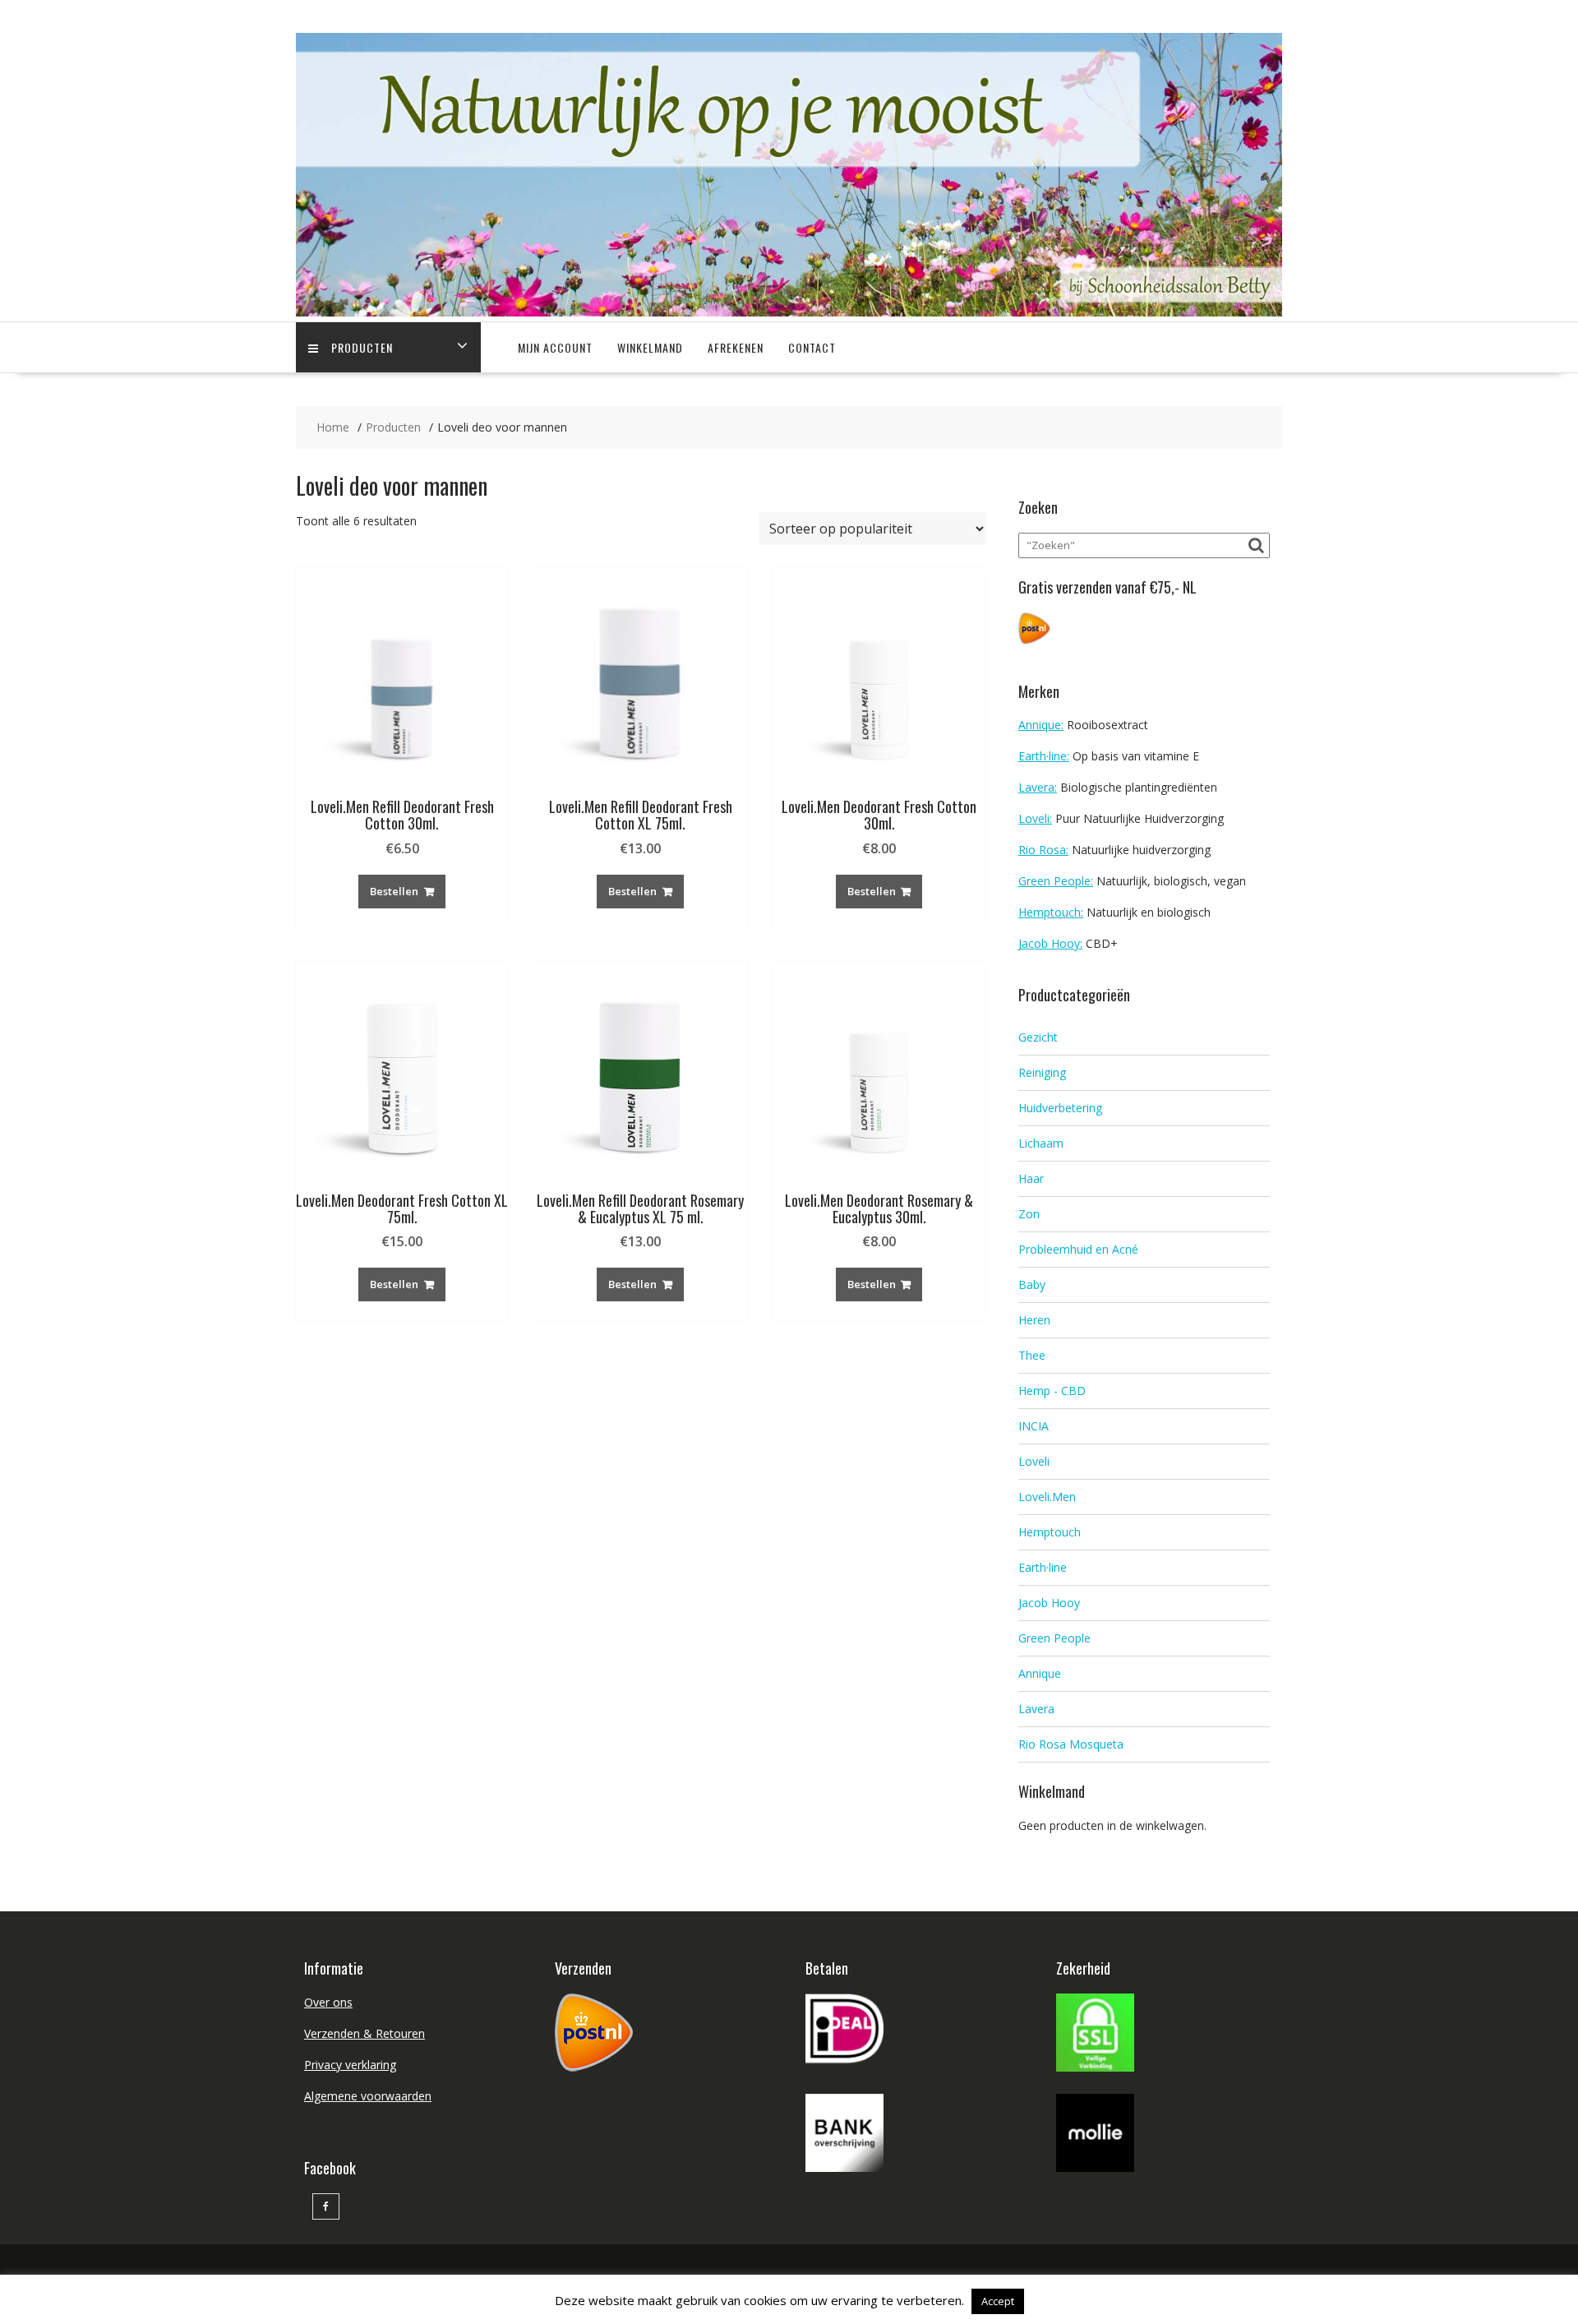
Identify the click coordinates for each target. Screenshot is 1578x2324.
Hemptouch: (1051, 912)
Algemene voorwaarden (368, 2096)
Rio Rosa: (1043, 850)
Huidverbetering (1060, 1108)
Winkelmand (650, 347)
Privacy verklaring (350, 2065)
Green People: (1056, 881)
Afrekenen (736, 347)
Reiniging (1042, 1072)
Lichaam (1041, 1143)
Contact (812, 347)
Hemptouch (1050, 1532)
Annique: (1041, 725)
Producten (362, 347)
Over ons (328, 2002)
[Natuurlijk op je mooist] (789, 312)
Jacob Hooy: (1050, 943)
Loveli (1034, 1461)
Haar (1031, 1178)
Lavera (1036, 1709)
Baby (1032, 1284)
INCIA (1034, 1426)
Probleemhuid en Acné (1078, 1249)
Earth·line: (1044, 756)
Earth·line (1043, 1567)
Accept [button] (998, 2301)
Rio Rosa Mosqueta (1071, 1744)
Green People (1054, 1638)
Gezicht (1038, 1037)
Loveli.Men (1047, 1497)
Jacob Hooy (1049, 1603)
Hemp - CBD (1052, 1391)
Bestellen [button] (394, 891)
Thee (1032, 1355)
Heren (1034, 1320)
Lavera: (1038, 787)
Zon (1029, 1214)
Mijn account (555, 347)
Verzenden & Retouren (365, 2033)
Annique (1040, 1673)
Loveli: (1035, 818)
